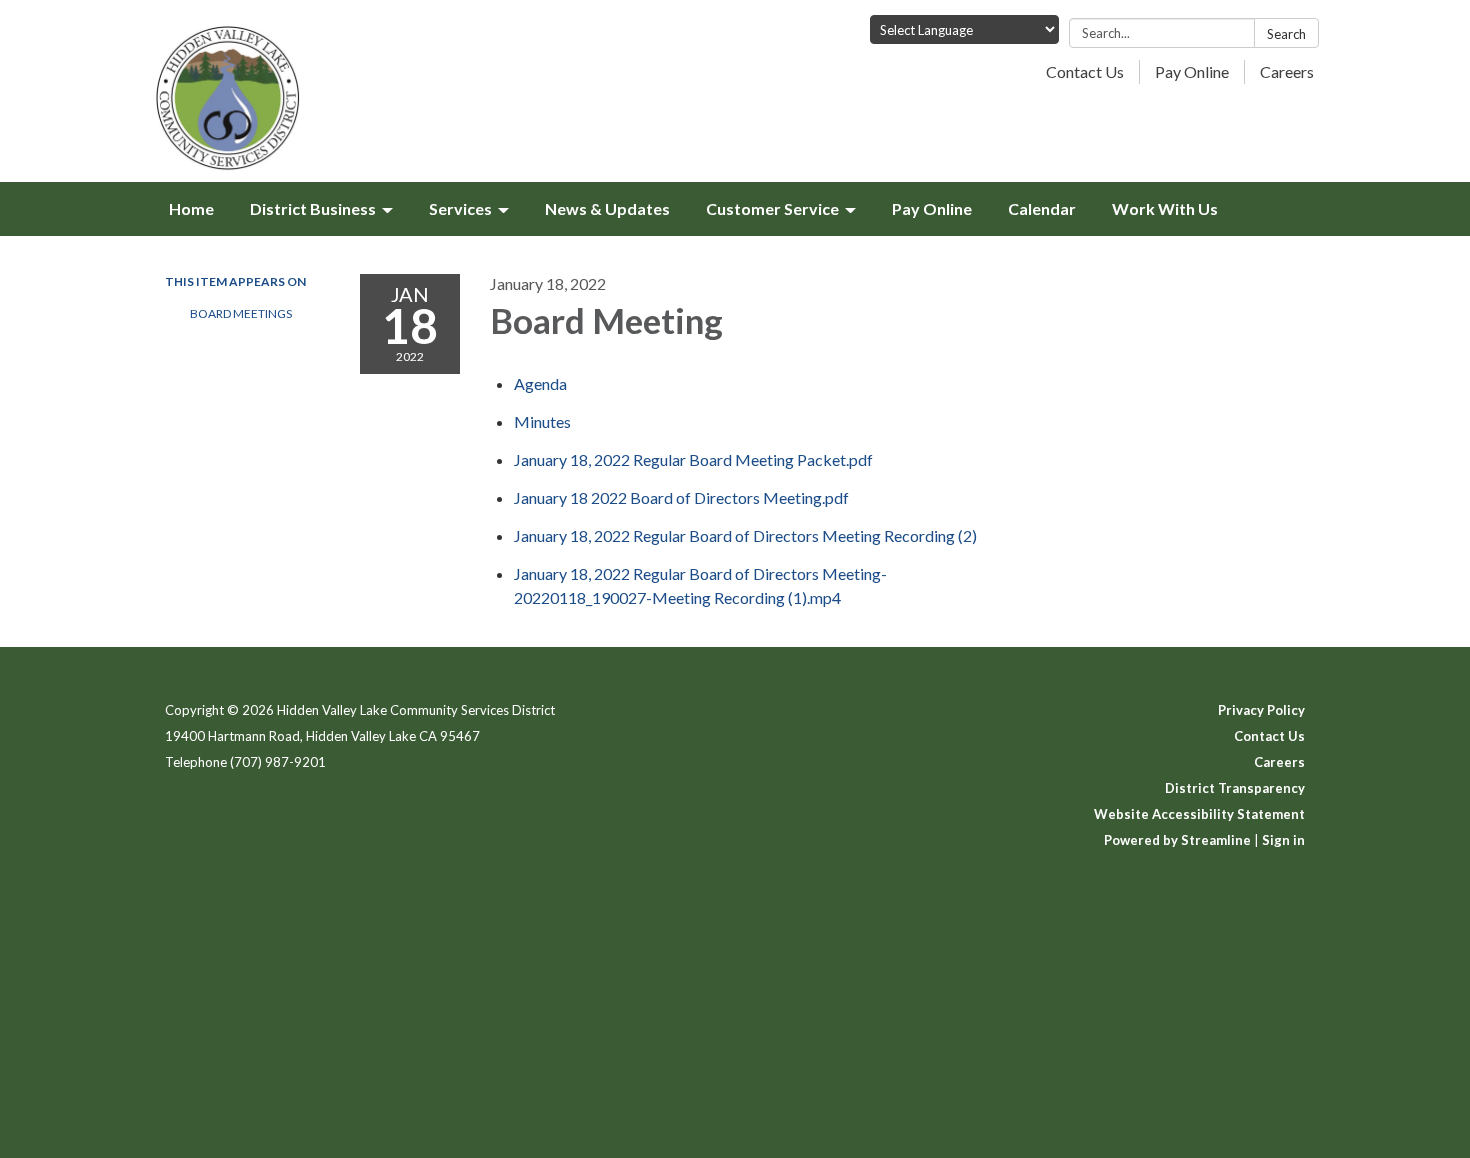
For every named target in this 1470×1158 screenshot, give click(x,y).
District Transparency (1235, 788)
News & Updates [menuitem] (607, 208)
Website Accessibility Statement (1199, 814)
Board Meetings (241, 313)
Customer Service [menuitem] (772, 208)
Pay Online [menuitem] (932, 208)
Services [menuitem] (460, 208)
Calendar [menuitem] (1042, 208)
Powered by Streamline (1177, 840)
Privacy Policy (1261, 710)
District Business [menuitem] (313, 208)
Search (1286, 34)
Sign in (1283, 840)
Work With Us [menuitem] (1165, 208)
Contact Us (1085, 71)
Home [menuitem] (191, 208)
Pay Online (1192, 71)
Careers (1287, 71)
